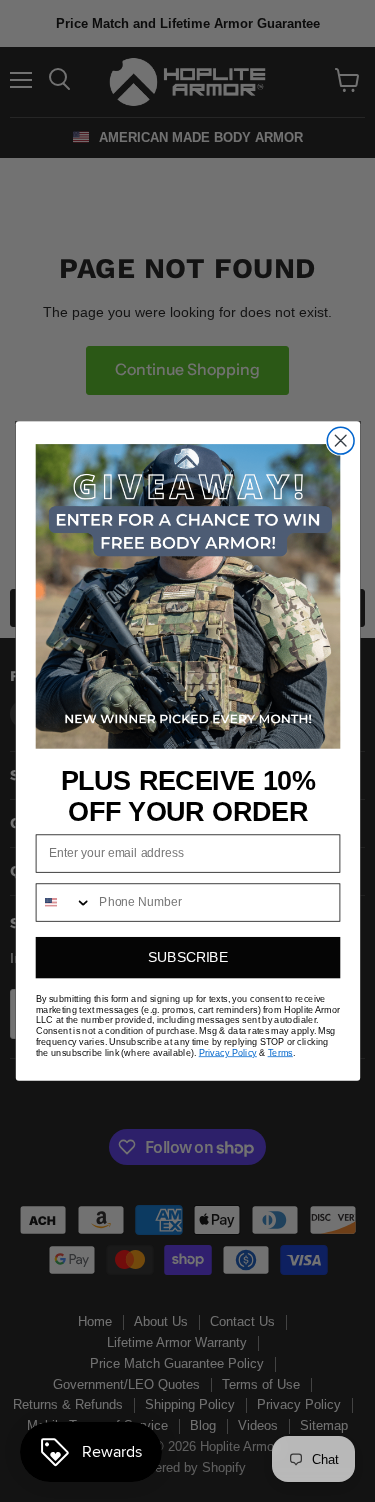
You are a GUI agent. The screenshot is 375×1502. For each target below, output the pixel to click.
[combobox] (63, 902)
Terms (279, 1052)
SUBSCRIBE (188, 957)
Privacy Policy (227, 1052)
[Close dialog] (340, 440)
